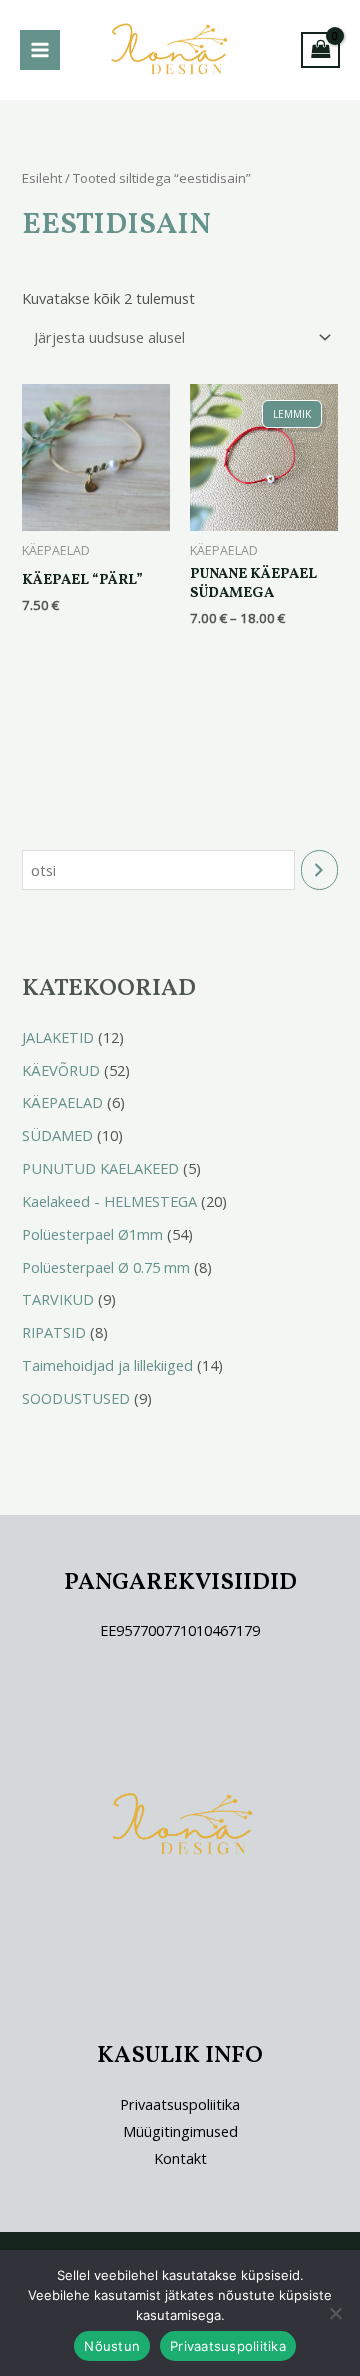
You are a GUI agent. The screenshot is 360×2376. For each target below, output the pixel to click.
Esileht (42, 178)
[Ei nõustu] (335, 2313)
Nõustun (112, 2346)
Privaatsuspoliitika (180, 2104)
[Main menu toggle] (40, 50)
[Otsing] (319, 870)
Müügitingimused (180, 2131)
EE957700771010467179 (180, 1630)
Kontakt (180, 2158)
